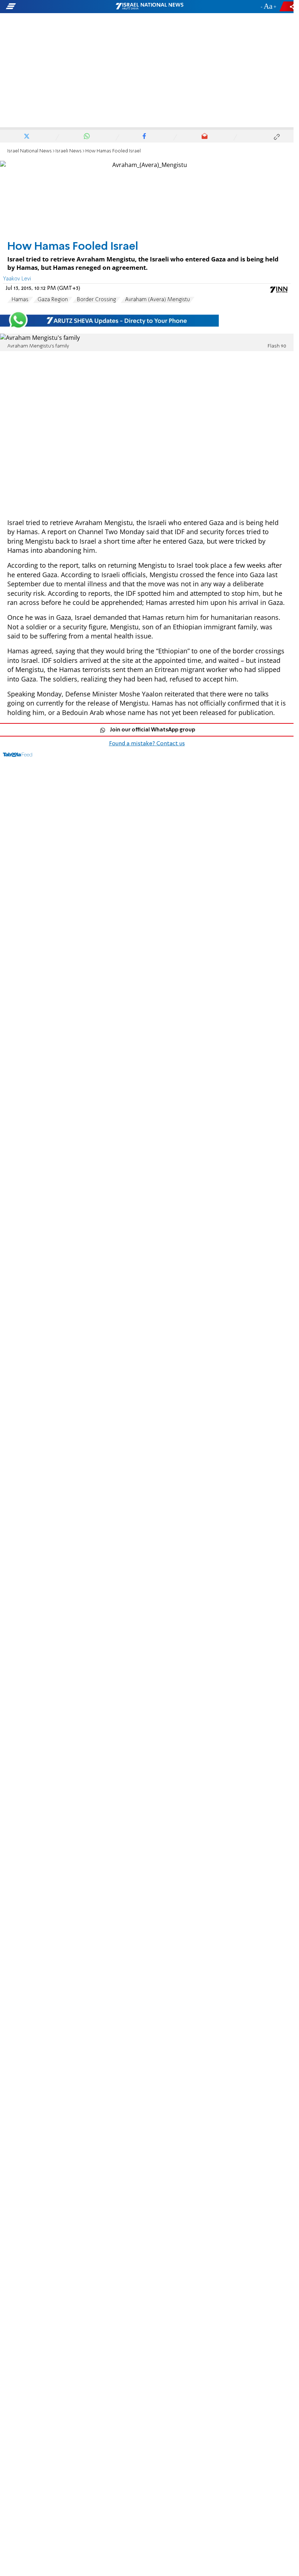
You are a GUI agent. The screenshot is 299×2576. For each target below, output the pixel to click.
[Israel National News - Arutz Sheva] (149, 7)
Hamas (20, 300)
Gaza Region (53, 300)
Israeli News (69, 151)
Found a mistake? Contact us (147, 744)
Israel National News (30, 151)
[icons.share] (288, 6)
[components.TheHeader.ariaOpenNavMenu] (47, 7)
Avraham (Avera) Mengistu (158, 300)
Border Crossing (96, 300)
